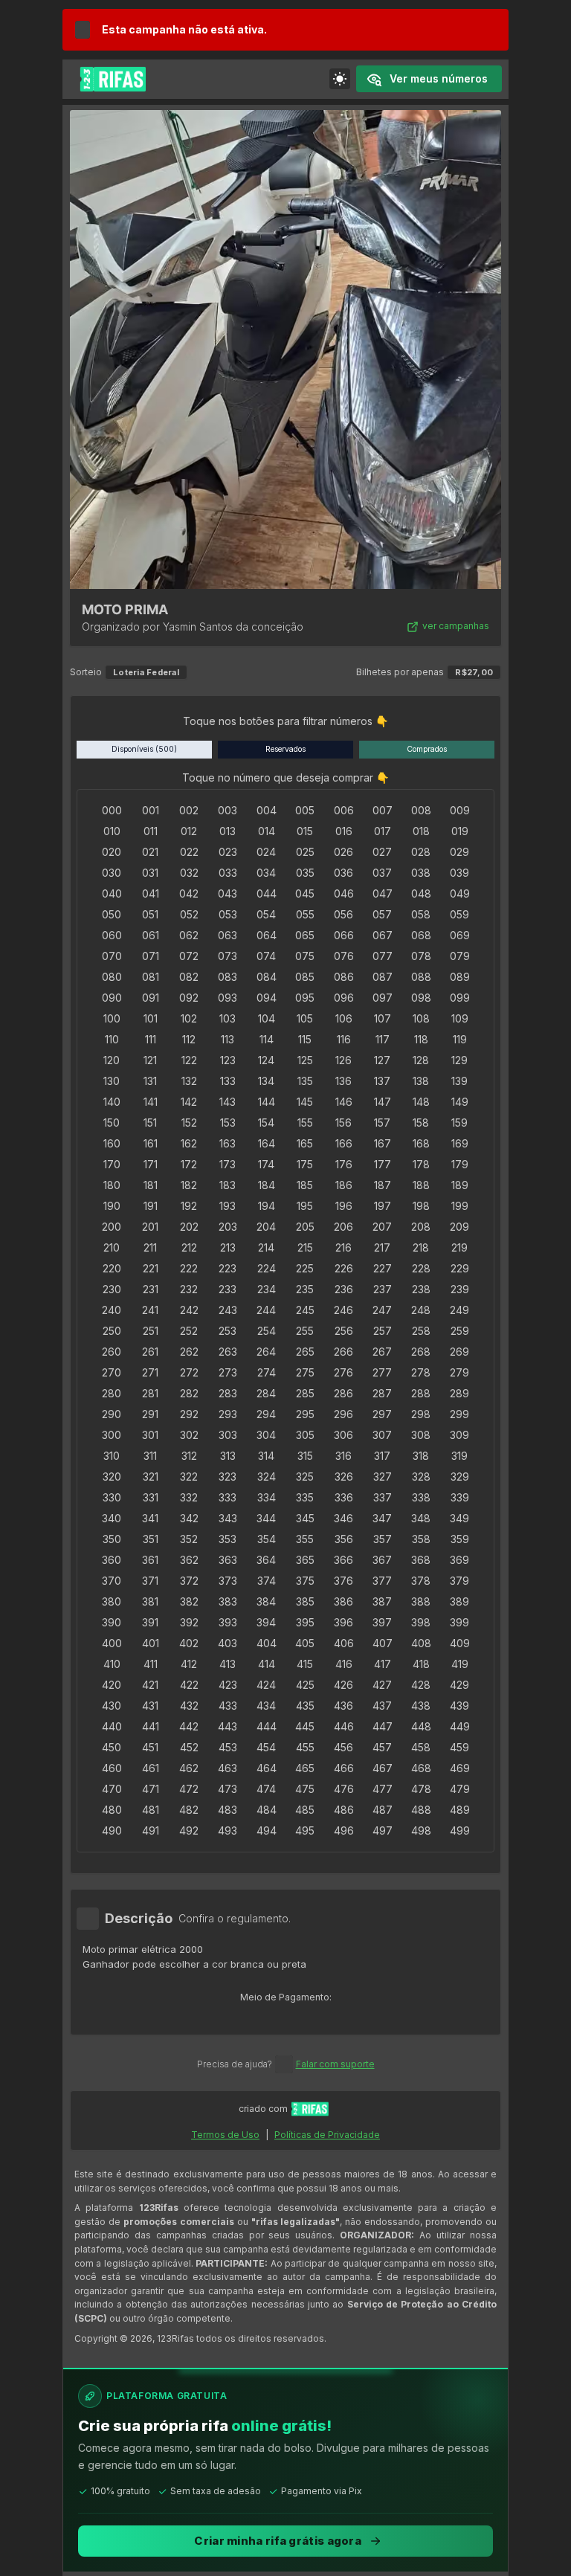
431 (150, 1706)
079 (460, 956)
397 (382, 1622)
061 (151, 935)
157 (382, 1123)
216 (343, 1247)
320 (112, 1477)
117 (383, 1039)
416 (344, 1664)
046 (344, 893)
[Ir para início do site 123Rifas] (310, 2109)
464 (267, 1768)
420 (112, 1685)
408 (421, 1643)
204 (266, 1227)
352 (189, 1539)
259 (460, 1331)
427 (382, 1685)
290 (112, 1414)
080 (112, 977)
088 (421, 977)
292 (189, 1414)
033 (228, 873)
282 (189, 1393)
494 (267, 1830)
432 (189, 1706)
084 (267, 977)
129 (459, 1060)
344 (266, 1518)
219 (459, 1247)
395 (305, 1622)
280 (112, 1393)
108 (421, 1018)
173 (228, 1164)
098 (421, 998)
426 (343, 1685)
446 (344, 1726)
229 (460, 1268)
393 (228, 1622)
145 (305, 1102)
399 (459, 1622)
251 (151, 1331)
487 (383, 1810)
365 (305, 1560)
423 (228, 1685)
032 (189, 873)
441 (151, 1726)
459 (459, 1747)
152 (189, 1123)
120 (112, 1060)
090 (112, 998)
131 (150, 1081)
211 (150, 1247)
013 (228, 831)
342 (189, 1518)
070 (112, 956)
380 (112, 1601)
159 (459, 1123)
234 (267, 1289)
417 (383, 1664)
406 (344, 1643)
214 (266, 1247)
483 (228, 1810)
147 (383, 1102)
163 (228, 1143)
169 (460, 1143)
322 (189, 1477)
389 (459, 1601)
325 (305, 1477)
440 (112, 1726)
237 (383, 1289)
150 (112, 1123)
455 (305, 1747)
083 (228, 977)
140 (112, 1102)
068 (421, 935)
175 (305, 1164)
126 (343, 1060)
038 (421, 873)
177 (383, 1164)
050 (112, 914)
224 (267, 1268)
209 (459, 1227)
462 (189, 1768)
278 (421, 1372)
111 (151, 1039)
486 (344, 1810)
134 (266, 1081)
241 (150, 1310)
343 (228, 1518)
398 (421, 1622)
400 (112, 1643)
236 (344, 1289)
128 (421, 1060)
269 (459, 1352)
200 (112, 1227)
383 (228, 1601)
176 (344, 1164)
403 (228, 1643)
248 (421, 1310)
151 (150, 1123)
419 (460, 1664)
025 (305, 852)
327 (383, 1477)
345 (305, 1518)
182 (189, 1185)
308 (421, 1435)
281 (150, 1393)
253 (228, 1331)
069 (460, 935)
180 (112, 1185)
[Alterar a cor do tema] (340, 79)
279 (459, 1372)
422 (189, 1685)
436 (343, 1706)
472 (189, 1789)
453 (228, 1747)
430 (112, 1706)
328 (421, 1477)
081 (151, 977)
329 (460, 1477)
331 (151, 1497)
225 (305, 1268)
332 (189, 1497)
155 (305, 1123)
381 (150, 1601)
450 (112, 1747)
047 (383, 893)
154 (266, 1123)
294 (266, 1414)
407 (383, 1643)
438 (421, 1706)
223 (228, 1268)
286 (343, 1393)
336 (344, 1497)
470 (112, 1789)
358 (421, 1539)
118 (421, 1039)
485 (305, 1810)
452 (189, 1747)
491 (151, 1830)
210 (112, 1247)
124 (266, 1060)
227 (383, 1268)
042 (189, 893)
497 (383, 1830)
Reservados (285, 749)
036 (343, 873)
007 (383, 810)
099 (460, 998)
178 (421, 1164)
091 (151, 998)
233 (228, 1289)
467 (383, 1768)
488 (421, 1810)
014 (267, 831)
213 (228, 1247)
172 (189, 1164)
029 (459, 852)
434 (266, 1706)
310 (112, 1456)
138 (421, 1081)
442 (189, 1726)
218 (421, 1247)
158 (421, 1123)
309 (459, 1435)
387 (382, 1601)
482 (189, 1810)
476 (344, 1789)
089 (460, 977)
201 (150, 1227)
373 (228, 1581)
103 (228, 1018)
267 (382, 1352)
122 (189, 1060)
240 (112, 1310)
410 (112, 1664)
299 (459, 1414)
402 (189, 1643)
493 (228, 1830)
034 (266, 873)
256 (344, 1331)
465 (305, 1768)
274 (267, 1372)
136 (343, 1081)
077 (383, 956)
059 (459, 914)
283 (228, 1393)
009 (460, 810)
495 (305, 1830)
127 (382, 1060)
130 (112, 1081)
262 (189, 1352)
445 (305, 1726)
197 (383, 1206)
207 (382, 1227)
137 (382, 1081)
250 (112, 1331)
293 (228, 1414)
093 (228, 998)
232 (189, 1289)
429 (459, 1685)
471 (151, 1789)
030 (112, 873)
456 (343, 1747)
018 (421, 831)
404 (267, 1643)
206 (343, 1227)
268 (421, 1352)
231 (151, 1289)
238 (421, 1289)
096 (344, 998)
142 (189, 1102)
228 (421, 1268)
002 (189, 810)
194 (267, 1206)
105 (305, 1018)
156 (343, 1123)
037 (382, 873)
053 (228, 914)
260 (112, 1352)
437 (382, 1706)
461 (151, 1768)
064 (267, 935)
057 (382, 914)
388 (421, 1601)
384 (266, 1601)
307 (382, 1435)
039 (459, 873)
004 (267, 810)
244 (266, 1310)
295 (305, 1414)
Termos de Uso (225, 2135)
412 (189, 1664)
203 (228, 1227)
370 (112, 1581)
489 (460, 1810)
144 (267, 1102)
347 (382, 1518)
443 (228, 1726)
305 (305, 1435)
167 (383, 1143)
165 (305, 1143)
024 (266, 852)
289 (459, 1393)
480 (112, 1810)
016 (344, 831)
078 (421, 956)
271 (150, 1372)
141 (151, 1102)
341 (150, 1518)
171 (151, 1164)
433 (228, 1706)
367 (382, 1560)
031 (150, 873)
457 (382, 1747)
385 (305, 1601)
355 (305, 1539)
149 (460, 1102)
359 (460, 1539)
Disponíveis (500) (144, 749)
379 (459, 1581)
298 (421, 1414)
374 (267, 1581)
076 (344, 956)
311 (150, 1456)
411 (151, 1664)
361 (150, 1560)
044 (267, 893)
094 (267, 998)
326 (344, 1477)
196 (344, 1206)
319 (459, 1456)
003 (228, 810)
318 (421, 1456)
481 (151, 1810)
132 (189, 1081)
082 (189, 977)
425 (305, 1685)
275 (305, 1372)
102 (189, 1018)
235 (305, 1289)
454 (266, 1747)
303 (228, 1435)
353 (228, 1539)
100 (112, 1018)
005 (305, 810)
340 (112, 1518)
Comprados (427, 749)
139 (459, 1081)
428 (421, 1685)
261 (150, 1352)
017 (383, 831)
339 (460, 1497)
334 (267, 1497)
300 (112, 1435)
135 (305, 1081)
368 (421, 1560)
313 (228, 1456)
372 (189, 1581)
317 (382, 1456)
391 (150, 1622)
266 (343, 1352)
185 (305, 1185)
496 (344, 1830)
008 (421, 810)
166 (344, 1143)
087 (383, 977)
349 (459, 1518)
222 (189, 1268)
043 (228, 893)
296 (343, 1414)
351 (151, 1539)
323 (228, 1477)
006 (344, 810)
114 (267, 1039)
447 (383, 1726)
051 (150, 914)
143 (228, 1102)
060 (112, 935)
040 (112, 893)
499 (460, 1830)
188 (421, 1185)
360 (112, 1560)
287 (382, 1393)
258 (421, 1331)
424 (266, 1685)
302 (189, 1435)
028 (421, 852)
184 (267, 1185)
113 (228, 1039)
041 (151, 893)
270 (112, 1372)
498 (421, 1830)
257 (383, 1331)
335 (305, 1497)
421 (150, 1685)
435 (305, 1706)
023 (228, 852)
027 (382, 852)
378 (421, 1581)
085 (305, 977)
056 (343, 914)
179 (460, 1164)
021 (150, 852)
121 (150, 1060)
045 (305, 893)
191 (151, 1206)
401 (151, 1643)
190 (112, 1206)
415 (305, 1664)
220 (112, 1268)
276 (343, 1372)
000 (112, 810)
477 (383, 1789)
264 (266, 1352)
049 (460, 893)
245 (305, 1310)
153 (228, 1123)
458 (421, 1747)
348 (421, 1518)
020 (112, 852)
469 (460, 1768)
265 (305, 1352)
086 (344, 977)
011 (151, 831)
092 (189, 998)
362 (189, 1560)
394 (266, 1622)
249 (459, 1310)
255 (305, 1331)
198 (421, 1206)
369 (459, 1560)
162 (189, 1143)
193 (228, 1206)
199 (460, 1206)
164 (267, 1143)
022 (189, 852)
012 (189, 831)
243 (228, 1310)
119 (460, 1039)
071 (151, 956)
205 (305, 1227)
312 (189, 1456)
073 (228, 956)
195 (305, 1206)
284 (266, 1393)
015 (305, 831)
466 (344, 1768)
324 (267, 1477)
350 (112, 1539)
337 (383, 1497)
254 (267, 1331)
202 (189, 1227)
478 (421, 1789)
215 (305, 1247)
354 (267, 1539)
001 (151, 810)
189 (460, 1185)
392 (189, 1622)
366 (343, 1560)
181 (151, 1185)
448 (421, 1726)
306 (343, 1435)
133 (228, 1081)
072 (189, 956)
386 (343, 1601)
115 (305, 1039)
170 (112, 1164)
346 (343, 1518)
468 (421, 1768)
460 (112, 1768)
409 (460, 1643)
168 (421, 1143)
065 (305, 935)
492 (189, 1830)
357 (383, 1539)
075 (305, 956)
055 (305, 914)
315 (305, 1456)
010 (112, 831)
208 (421, 1227)
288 (421, 1393)
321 (151, 1477)
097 (383, 998)
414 (267, 1664)
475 (305, 1789)
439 (459, 1706)
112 (189, 1039)
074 (266, 956)
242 (189, 1310)
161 (151, 1143)
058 (421, 914)
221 (151, 1268)
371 (150, 1581)
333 (228, 1497)
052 (189, 914)
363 (228, 1560)
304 (266, 1435)
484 (267, 1810)
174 (266, 1164)
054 (266, 914)
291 (150, 1414)
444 (267, 1726)
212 (189, 1247)
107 (383, 1018)
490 (112, 1830)
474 (266, 1789)
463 (228, 1768)
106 (344, 1018)
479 (460, 1789)
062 (189, 935)
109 (460, 1018)
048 (421, 893)
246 (343, 1310)
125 (305, 1060)
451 (150, 1747)
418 (421, 1664)
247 (382, 1310)
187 (383, 1185)
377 (382, 1581)
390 (112, 1622)
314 (266, 1456)
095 (305, 998)
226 (344, 1268)
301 (150, 1435)
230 (112, 1289)
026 (343, 852)
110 (112, 1039)
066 (344, 935)
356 (344, 1539)
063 (228, 935)
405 (305, 1643)
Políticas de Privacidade (327, 2135)
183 (228, 1185)
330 (112, 1497)
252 (189, 1331)
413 (228, 1664)
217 (382, 1247)
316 (343, 1456)
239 (460, 1289)
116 (344, 1039)
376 (343, 1581)
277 (382, 1372)
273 (228, 1372)
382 (189, 1601)
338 (421, 1497)
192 (189, 1206)
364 (266, 1560)
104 (267, 1018)
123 (228, 1060)
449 (460, 1726)
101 (151, 1018)
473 (228, 1789)
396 (343, 1622)
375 (305, 1581)
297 (382, 1414)
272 (189, 1372)
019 (460, 831)
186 (344, 1185)
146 (344, 1102)
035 (305, 873)
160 (112, 1143)
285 (305, 1393)
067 (383, 935)
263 (228, 1352)
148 (421, 1102)
